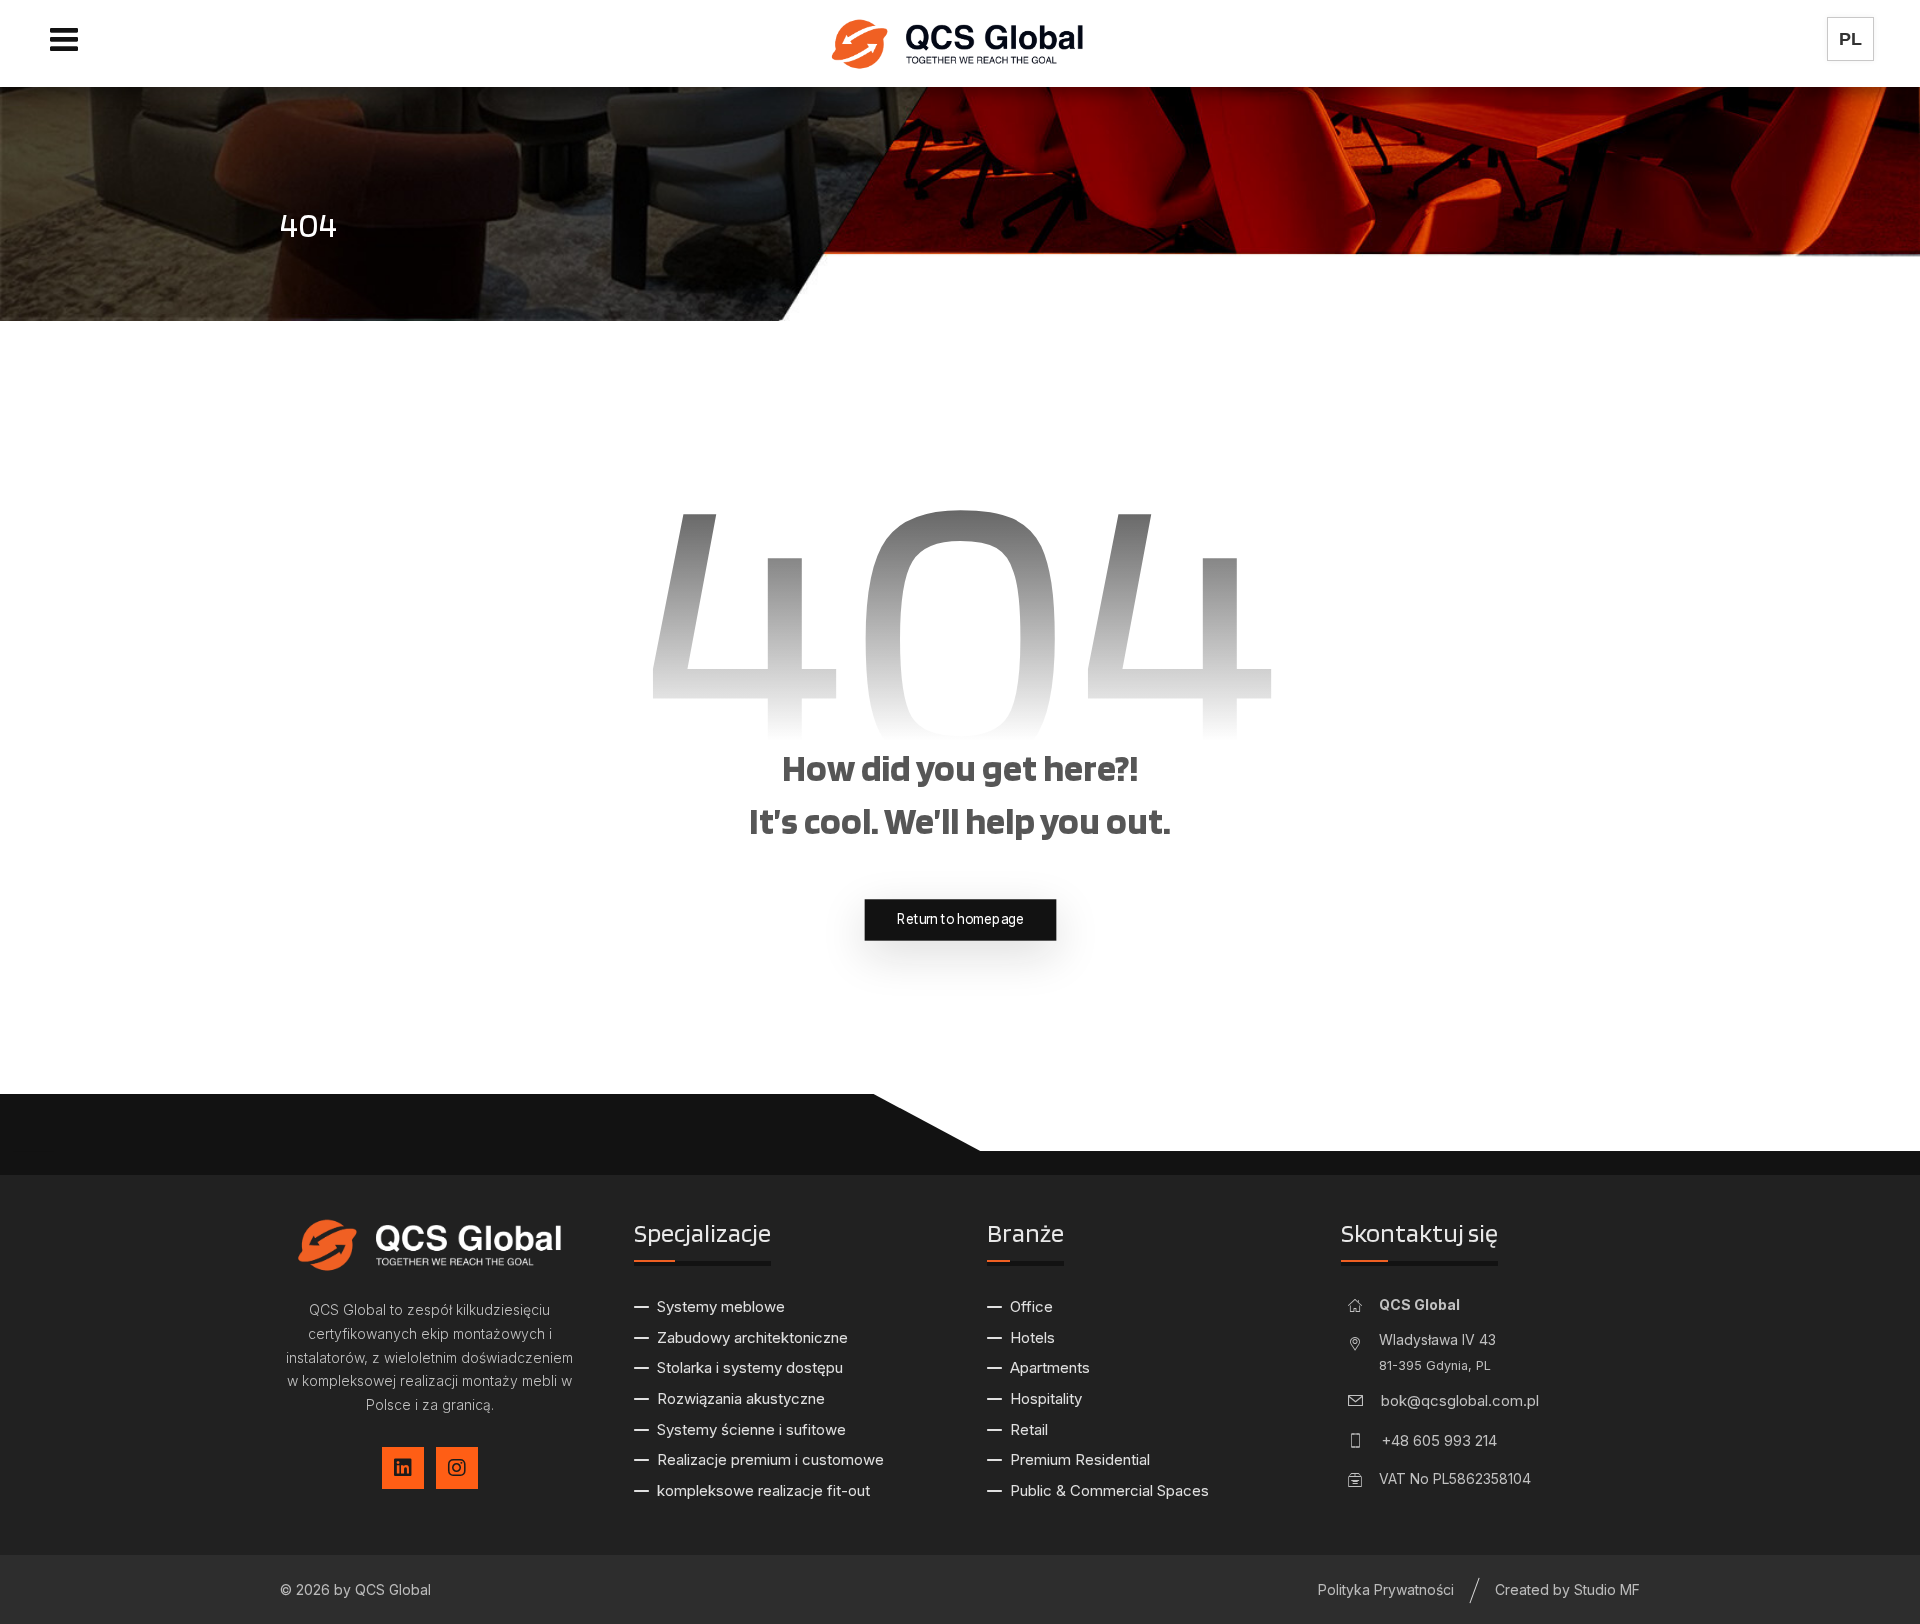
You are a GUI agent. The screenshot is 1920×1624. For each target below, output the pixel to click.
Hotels (1032, 1337)
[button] (64, 39)
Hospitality (1046, 1398)
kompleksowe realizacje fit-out (763, 1490)
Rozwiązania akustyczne (741, 1398)
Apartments (1050, 1367)
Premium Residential (1080, 1459)
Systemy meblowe (721, 1306)
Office (1031, 1306)
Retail (1029, 1429)
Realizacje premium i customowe (770, 1459)
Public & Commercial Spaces (1109, 1490)
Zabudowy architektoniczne (752, 1337)
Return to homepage (960, 919)
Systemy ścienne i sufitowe (751, 1429)
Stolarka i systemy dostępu (750, 1367)
